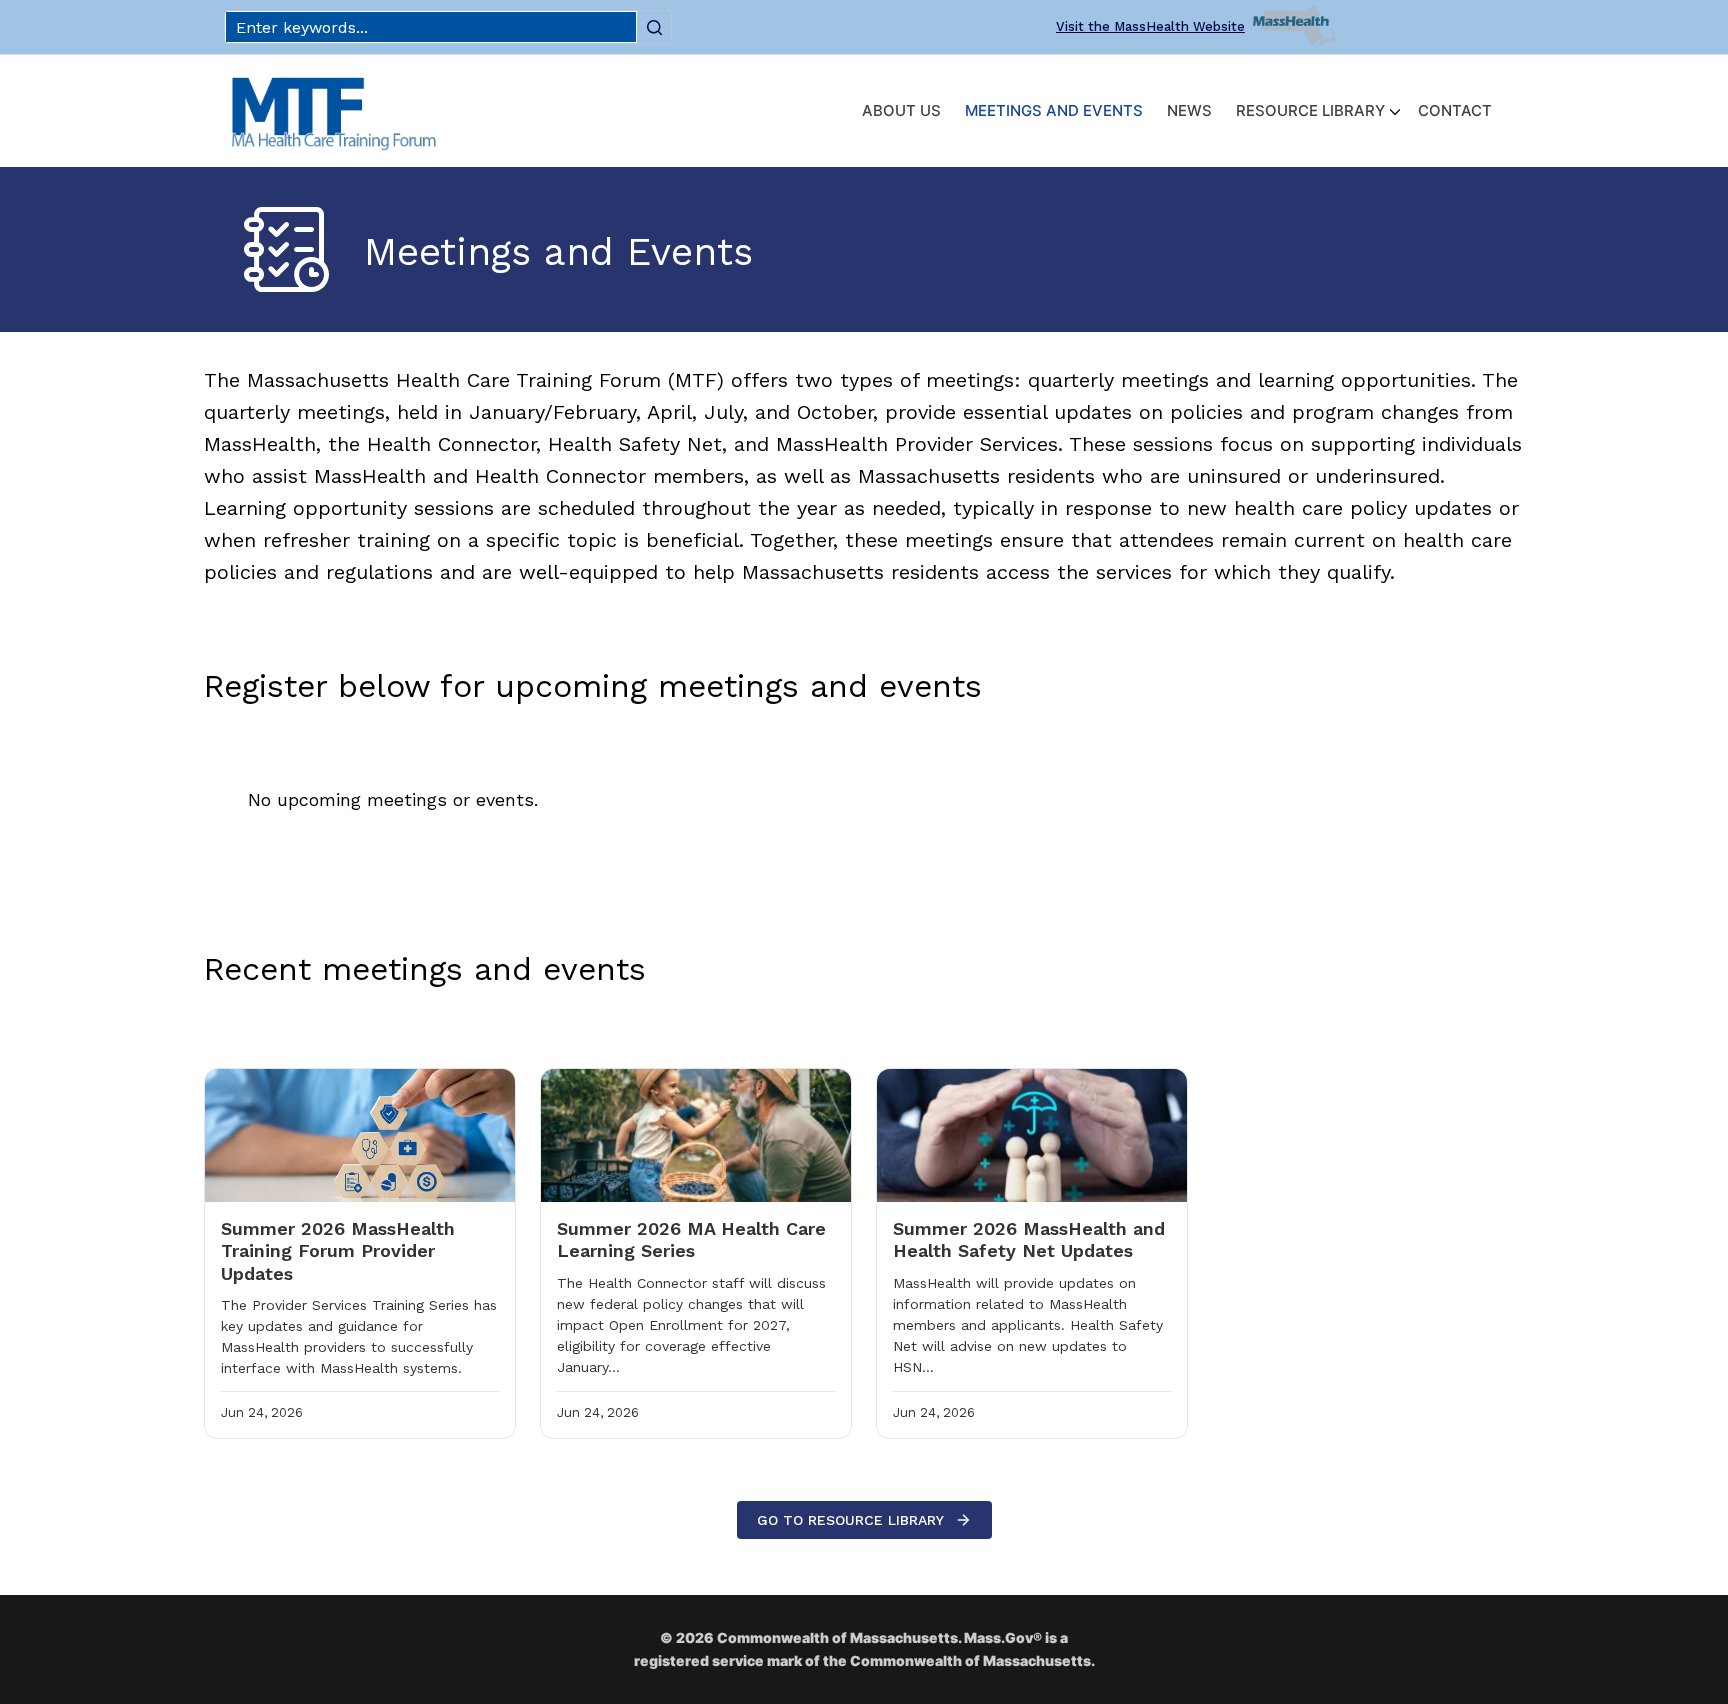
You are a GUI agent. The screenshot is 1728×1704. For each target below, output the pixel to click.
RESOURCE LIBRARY (1310, 110)
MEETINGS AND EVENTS (1054, 110)
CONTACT (1455, 110)
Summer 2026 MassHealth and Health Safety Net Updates (1029, 1240)
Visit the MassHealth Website (1150, 26)
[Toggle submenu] (1395, 111)
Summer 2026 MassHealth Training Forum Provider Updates (338, 1251)
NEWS (1189, 110)
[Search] (654, 27)
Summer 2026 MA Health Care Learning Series (691, 1240)
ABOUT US (901, 110)
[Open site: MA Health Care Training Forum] (334, 111)
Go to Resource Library (850, 1520)
